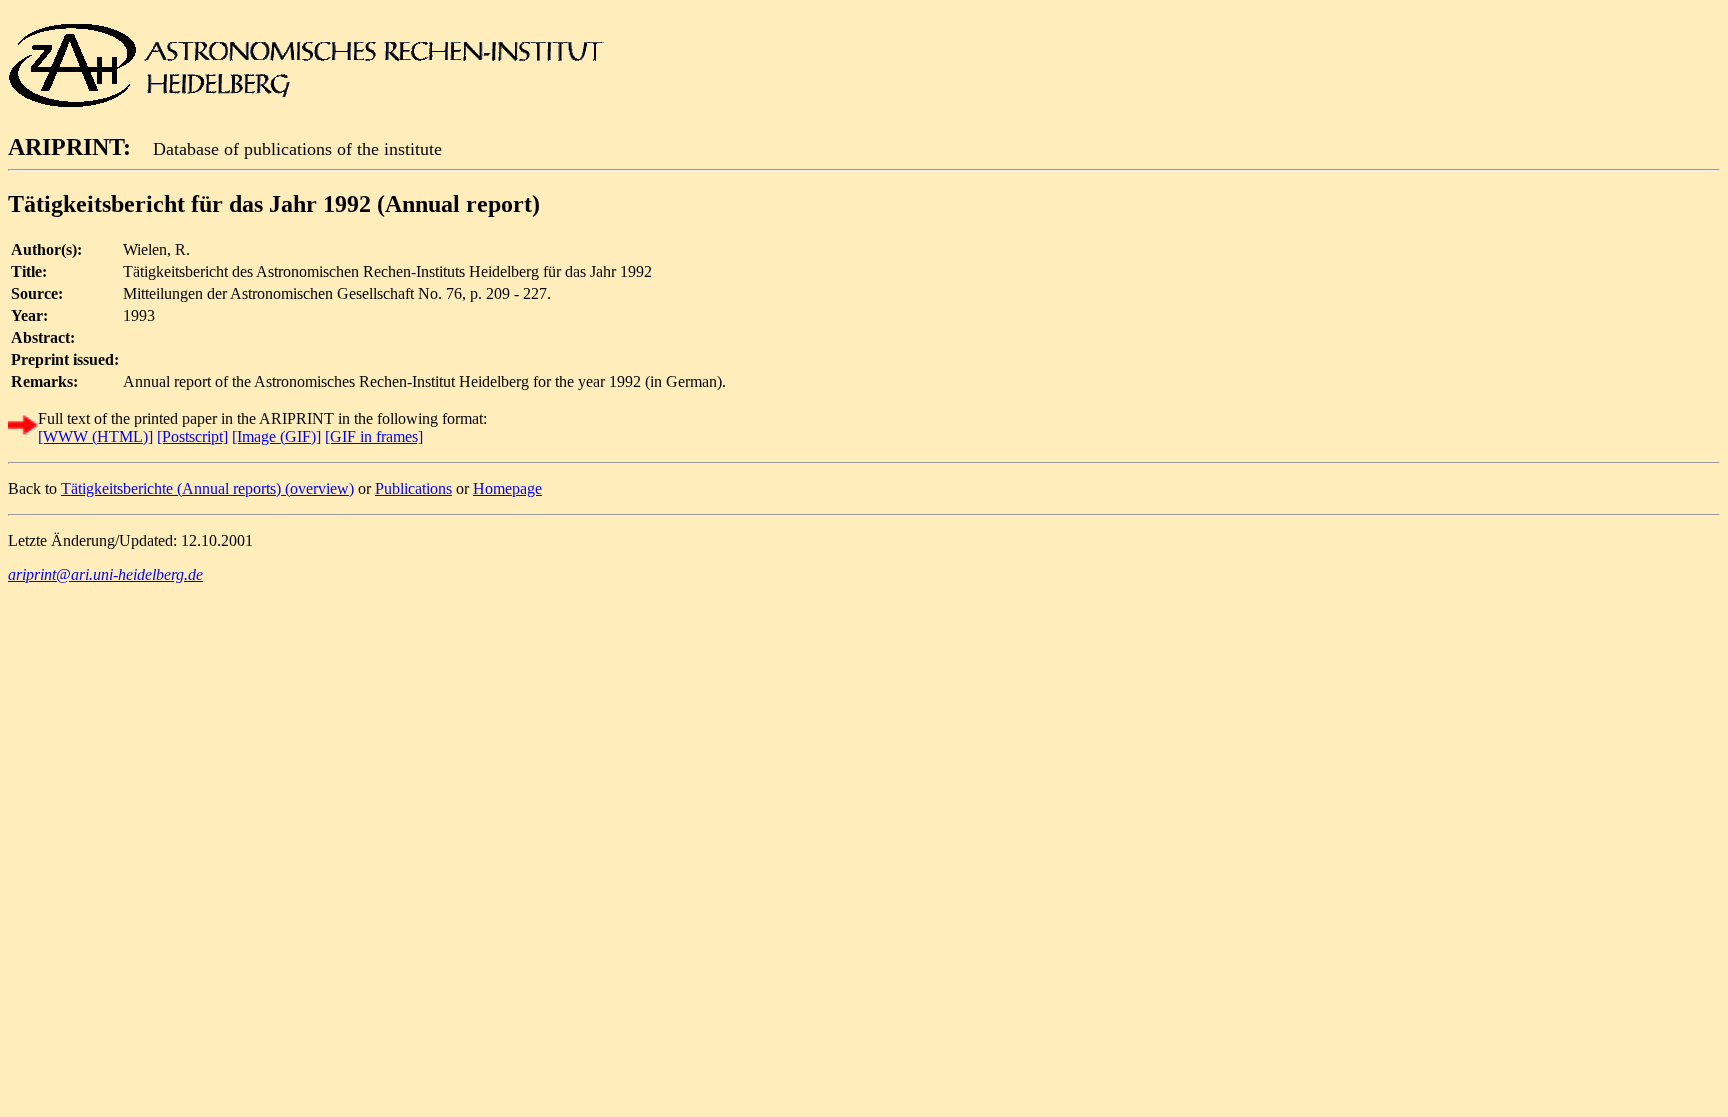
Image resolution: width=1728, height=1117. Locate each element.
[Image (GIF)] (276, 436)
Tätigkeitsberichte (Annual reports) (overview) (207, 488)
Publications (413, 488)
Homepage (507, 488)
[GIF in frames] (374, 436)
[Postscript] (192, 436)
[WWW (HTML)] (95, 436)
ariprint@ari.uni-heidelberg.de (105, 574)
